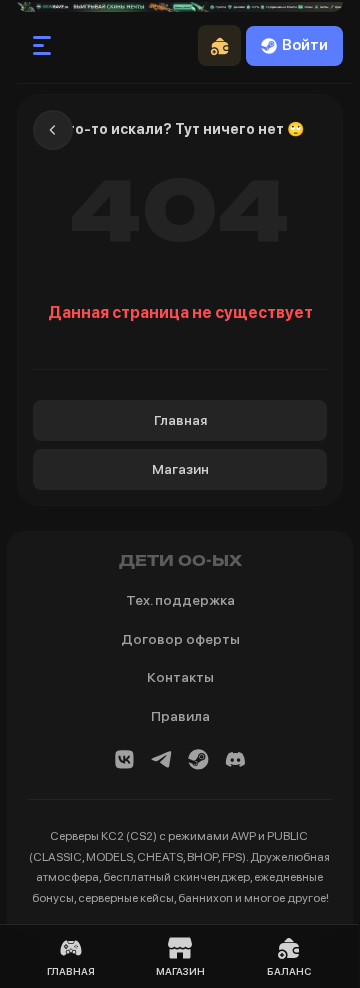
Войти (305, 45)
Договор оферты (180, 639)
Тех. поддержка (180, 600)
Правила (180, 716)
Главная (180, 420)
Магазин (180, 469)
